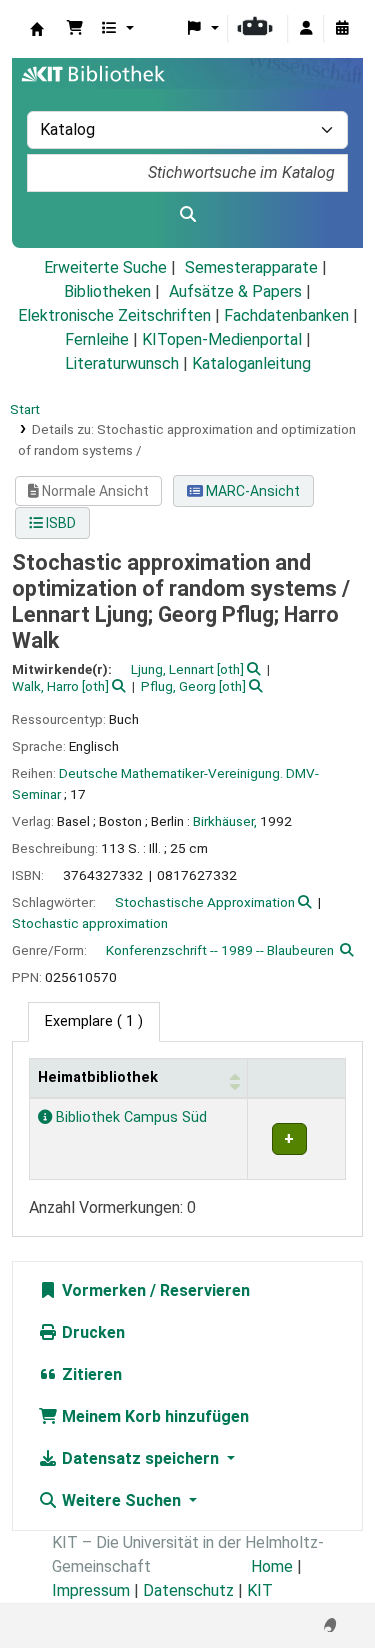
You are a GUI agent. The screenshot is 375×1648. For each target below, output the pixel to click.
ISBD (59, 523)
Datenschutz (188, 1590)
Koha (37, 29)
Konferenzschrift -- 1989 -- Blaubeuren (220, 950)
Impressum (91, 1590)
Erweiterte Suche (105, 267)
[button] (75, 29)
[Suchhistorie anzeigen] (342, 29)
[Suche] (187, 215)
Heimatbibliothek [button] (98, 1077)
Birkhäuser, (225, 821)
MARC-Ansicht (251, 491)
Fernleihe (97, 339)
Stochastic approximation (90, 923)
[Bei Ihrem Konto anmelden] (306, 29)
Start (25, 409)
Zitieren (90, 1374)
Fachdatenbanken (286, 315)
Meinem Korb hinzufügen (153, 1416)
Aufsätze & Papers (235, 291)
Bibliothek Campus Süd (129, 1117)
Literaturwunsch (122, 363)
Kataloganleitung (251, 363)
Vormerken (102, 1290)
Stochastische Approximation (205, 902)
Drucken (91, 1332)
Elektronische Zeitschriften (114, 315)
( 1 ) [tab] (94, 1021)
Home (272, 1566)
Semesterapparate (251, 267)
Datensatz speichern (140, 1458)
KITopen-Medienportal (222, 339)
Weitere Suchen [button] (121, 1500)
